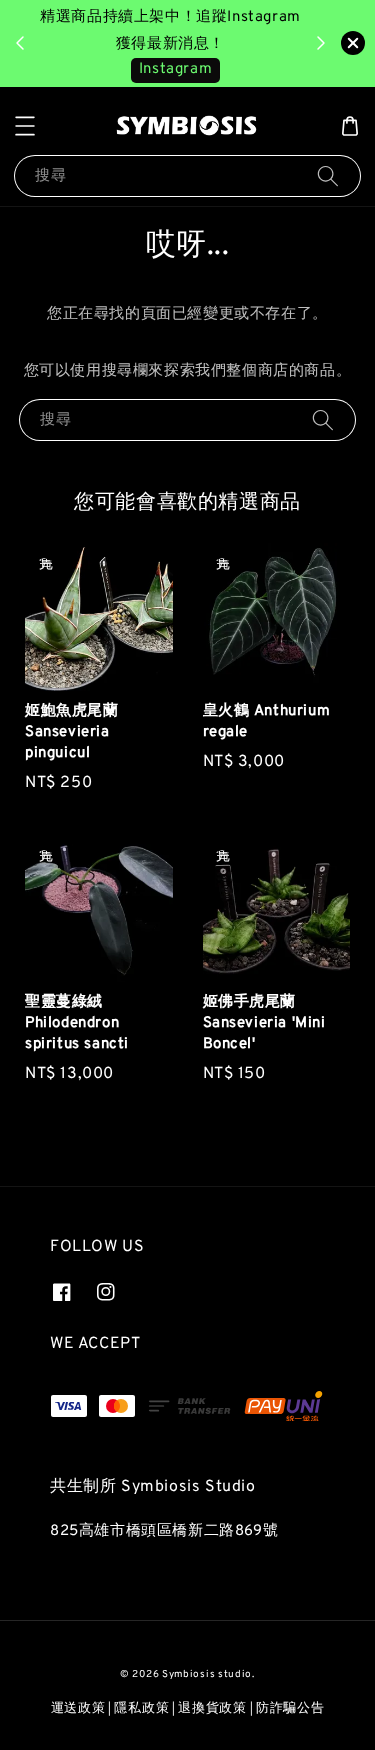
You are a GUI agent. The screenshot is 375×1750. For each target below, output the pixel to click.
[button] (25, 126)
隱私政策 (141, 1709)
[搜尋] (328, 175)
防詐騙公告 (290, 1709)
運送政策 (78, 1709)
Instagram (175, 69)
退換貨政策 (212, 1709)
